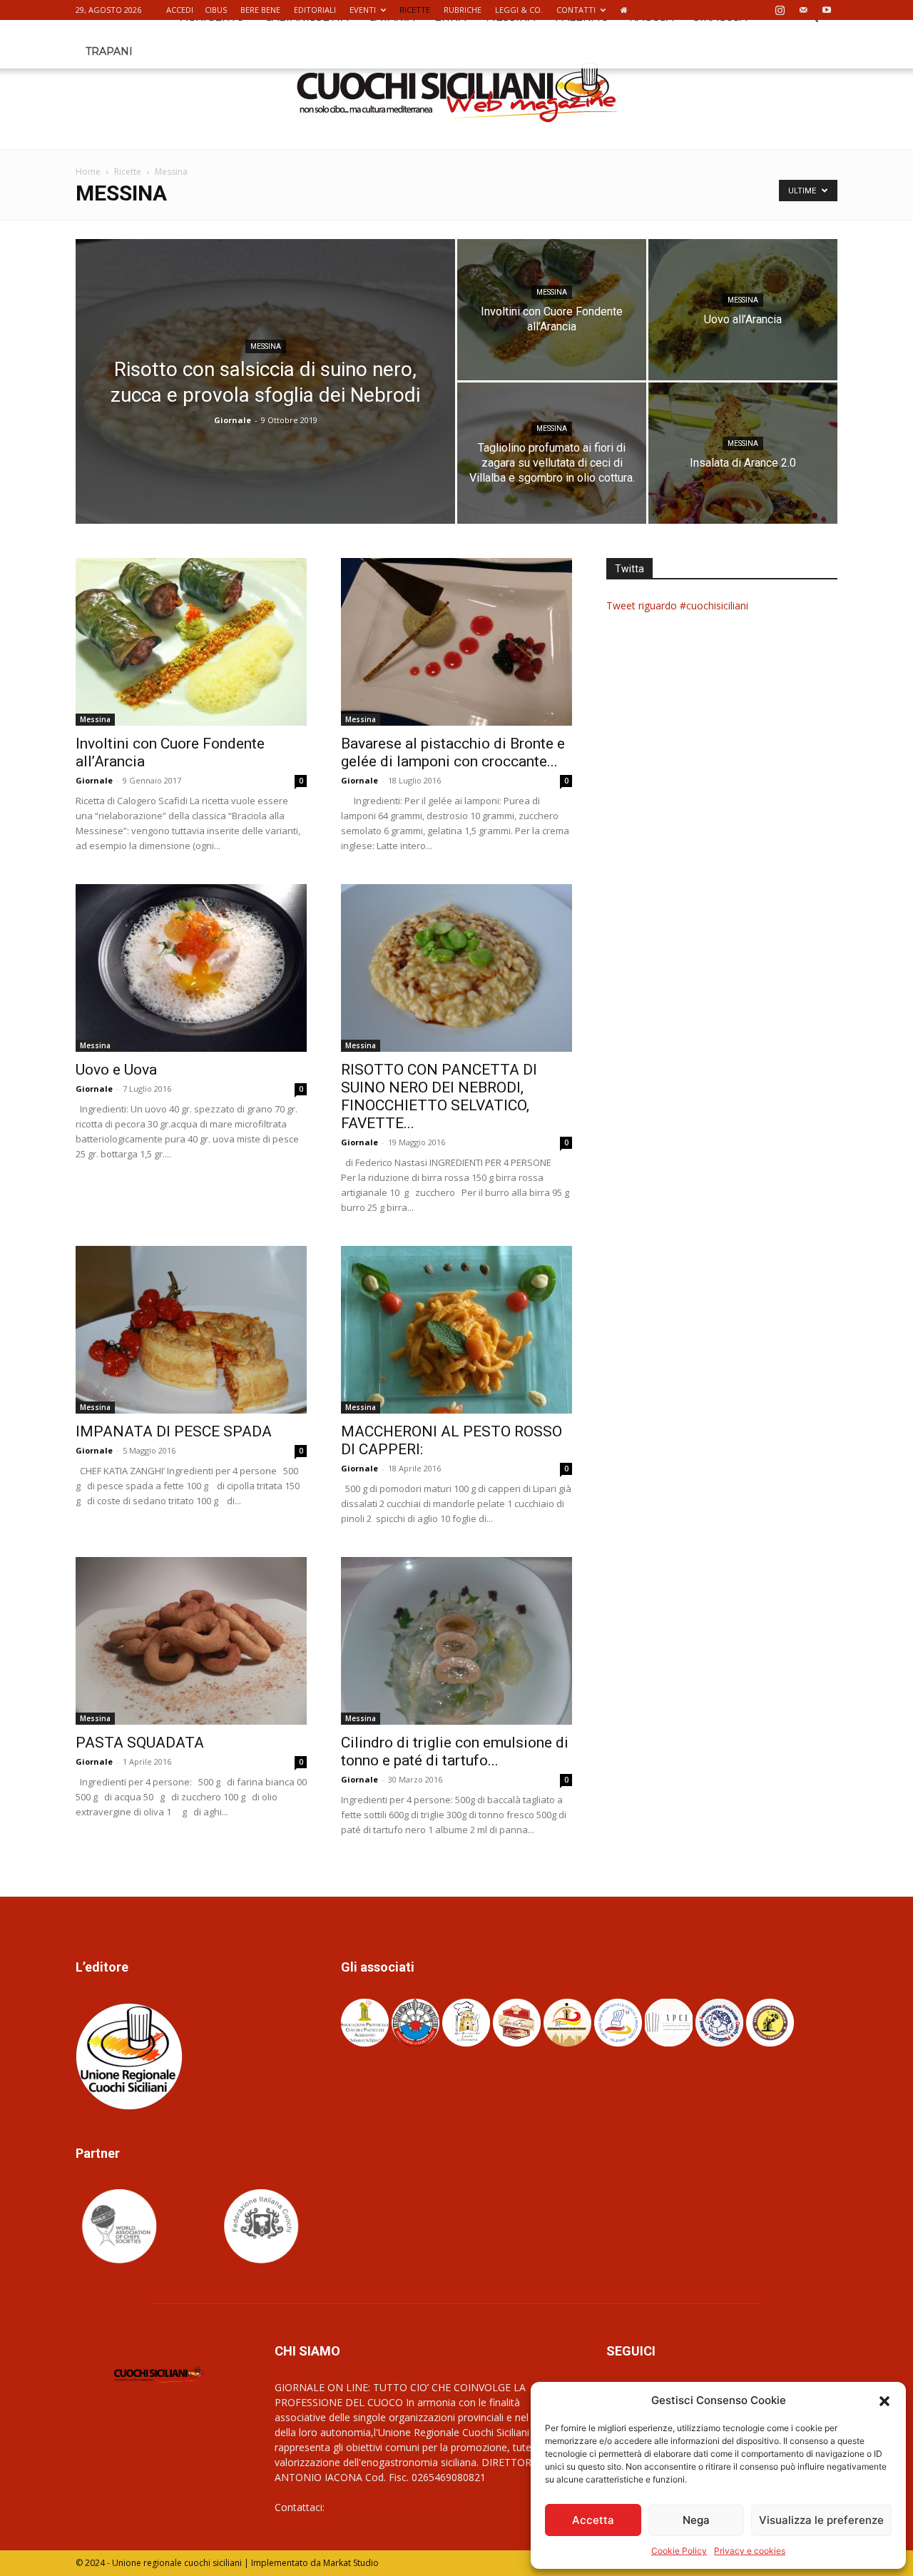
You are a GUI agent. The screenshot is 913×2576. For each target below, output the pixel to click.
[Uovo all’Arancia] (743, 310)
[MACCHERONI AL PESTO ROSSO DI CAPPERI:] (456, 1330)
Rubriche (463, 10)
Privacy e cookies (750, 2551)
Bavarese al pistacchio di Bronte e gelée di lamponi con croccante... (453, 752)
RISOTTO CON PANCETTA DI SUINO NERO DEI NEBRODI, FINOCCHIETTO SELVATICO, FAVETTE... (439, 1096)
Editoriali (315, 10)
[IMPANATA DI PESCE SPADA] (191, 1330)
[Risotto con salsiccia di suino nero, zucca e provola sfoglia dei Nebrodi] (265, 404)
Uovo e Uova (116, 1070)
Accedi (180, 10)
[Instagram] (780, 10)
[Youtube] (827, 10)
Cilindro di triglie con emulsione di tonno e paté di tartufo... (455, 1751)
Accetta (593, 2520)
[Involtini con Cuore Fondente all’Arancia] (552, 310)
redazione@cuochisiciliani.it (390, 2507)
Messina (266, 346)
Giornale (233, 420)
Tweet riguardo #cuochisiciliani (677, 605)
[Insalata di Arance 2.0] (743, 453)
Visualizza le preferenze (821, 2520)
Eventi (363, 10)
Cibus (216, 10)
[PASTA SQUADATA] (191, 1641)
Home (88, 172)
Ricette (415, 10)
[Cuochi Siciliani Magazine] (457, 93)
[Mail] (803, 10)
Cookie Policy (679, 2551)
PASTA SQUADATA (140, 1743)
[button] (884, 2400)
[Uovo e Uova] (191, 968)
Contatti (576, 10)
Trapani (109, 51)
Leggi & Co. (519, 10)
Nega (696, 2520)
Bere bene (260, 10)
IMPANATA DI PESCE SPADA (174, 1431)
